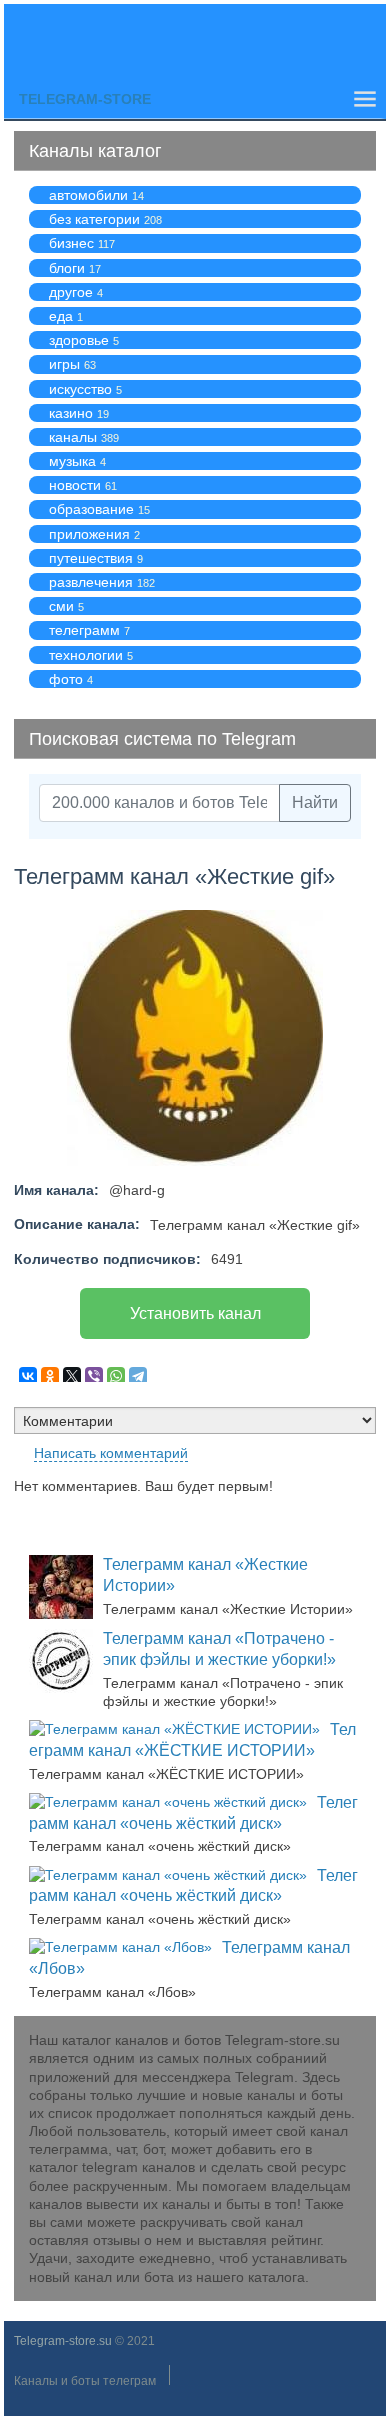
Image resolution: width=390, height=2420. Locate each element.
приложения (89, 534)
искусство (80, 389)
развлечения (91, 582)
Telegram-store (85, 99)
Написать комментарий (111, 1453)
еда (61, 316)
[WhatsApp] (116, 1376)
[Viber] (94, 1376)
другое (71, 292)
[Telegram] (138, 1376)
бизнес (71, 243)
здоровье (79, 340)
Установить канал (195, 1313)
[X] (72, 1376)
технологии (86, 655)
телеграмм (84, 630)
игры (64, 364)
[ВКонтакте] (28, 1376)
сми (61, 606)
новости (75, 485)
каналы (73, 437)
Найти (315, 802)
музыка (72, 461)
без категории (94, 219)
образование (91, 509)
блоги (67, 268)
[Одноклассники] (50, 1376)
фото (66, 679)
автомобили (88, 195)
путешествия (91, 558)
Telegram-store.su (63, 2341)
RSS (368, 1458)
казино (71, 413)
